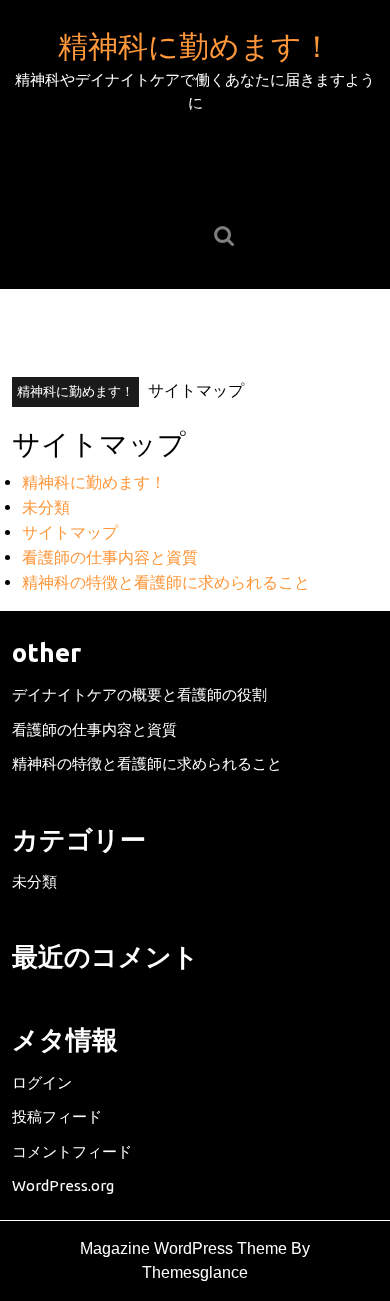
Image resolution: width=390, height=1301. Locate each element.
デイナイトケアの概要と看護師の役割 (139, 694)
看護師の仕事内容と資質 (110, 557)
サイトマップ (70, 532)
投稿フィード (57, 1116)
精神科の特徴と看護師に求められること (166, 582)
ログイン (42, 1082)
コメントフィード (72, 1151)
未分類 (46, 507)
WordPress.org (63, 1185)
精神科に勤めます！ (195, 46)
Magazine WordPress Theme (183, 1248)
